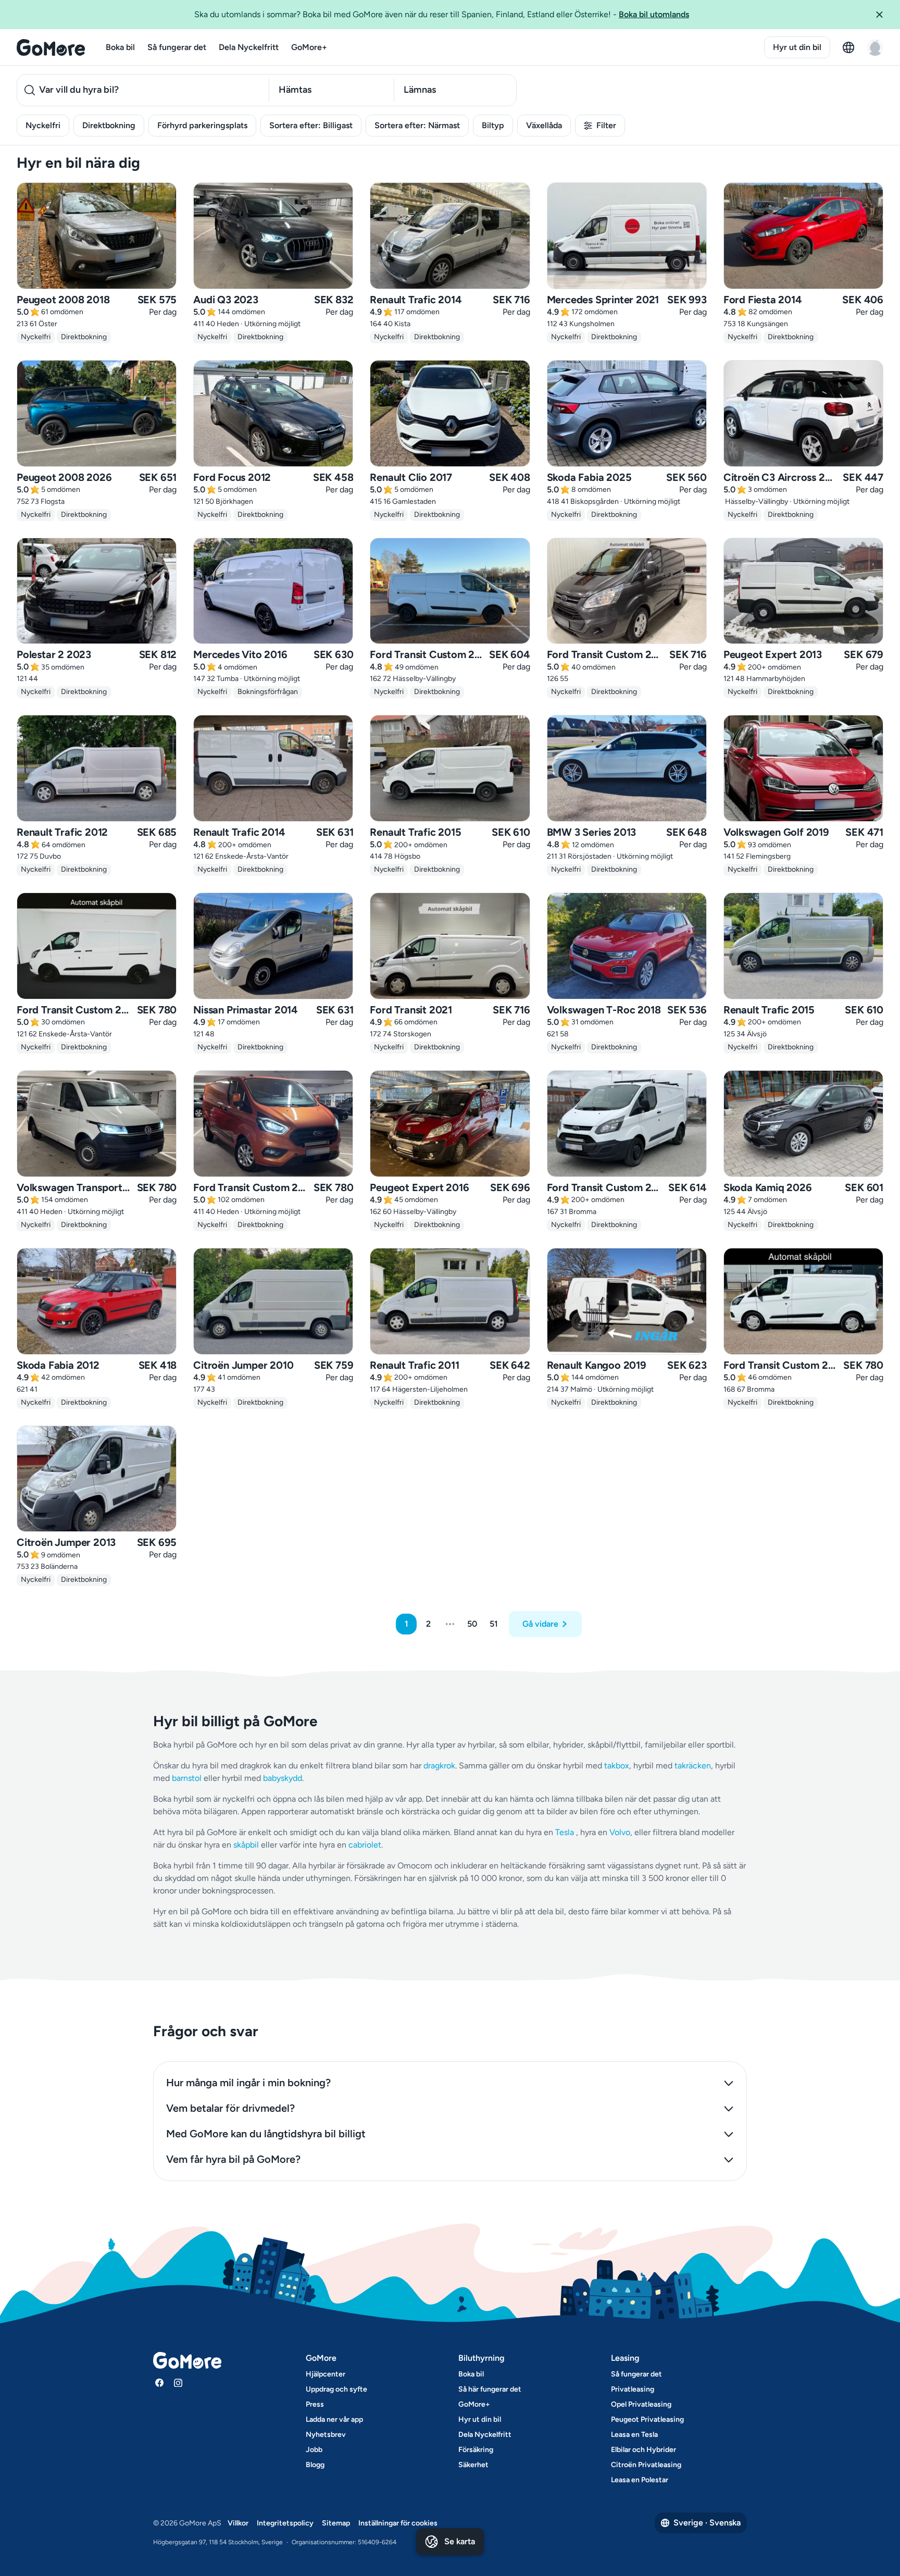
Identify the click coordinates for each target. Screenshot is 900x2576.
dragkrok (439, 1766)
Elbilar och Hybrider (643, 2450)
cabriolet (365, 1845)
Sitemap (336, 2523)
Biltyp (493, 125)
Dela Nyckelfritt (249, 47)
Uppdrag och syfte (336, 2389)
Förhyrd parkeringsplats (202, 125)
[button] (883, 15)
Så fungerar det (177, 47)
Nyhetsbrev (326, 2435)
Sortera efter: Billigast (311, 125)
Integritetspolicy (285, 2523)
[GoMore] (51, 47)
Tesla (565, 1832)
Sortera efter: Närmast (417, 125)
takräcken (693, 1766)
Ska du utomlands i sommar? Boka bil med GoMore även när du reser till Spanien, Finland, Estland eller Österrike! (442, 14)
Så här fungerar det (490, 2389)
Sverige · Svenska (707, 2523)
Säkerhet (473, 2465)
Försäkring (476, 2450)
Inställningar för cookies (398, 2523)
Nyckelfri (43, 125)
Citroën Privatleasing (646, 2465)
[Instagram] (178, 2383)
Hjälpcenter (326, 2374)
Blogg (315, 2465)
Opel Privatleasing (641, 2404)
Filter (606, 125)
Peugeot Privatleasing (647, 2419)
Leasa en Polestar (640, 2480)
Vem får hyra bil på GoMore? (233, 2159)
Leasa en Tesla (634, 2435)
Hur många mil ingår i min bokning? (248, 2083)
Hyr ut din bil (797, 47)
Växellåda (544, 125)
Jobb (314, 2450)
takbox (617, 1766)
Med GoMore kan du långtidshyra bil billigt (266, 2134)
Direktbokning (109, 125)
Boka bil (120, 47)
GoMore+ (309, 47)
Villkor (238, 2523)
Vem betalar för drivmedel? (230, 2108)
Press (315, 2404)
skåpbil (246, 1845)
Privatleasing (633, 2389)
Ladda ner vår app (334, 2419)
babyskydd (283, 1778)
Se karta (460, 2541)
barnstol (187, 1778)
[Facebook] (159, 2383)
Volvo (620, 1832)
